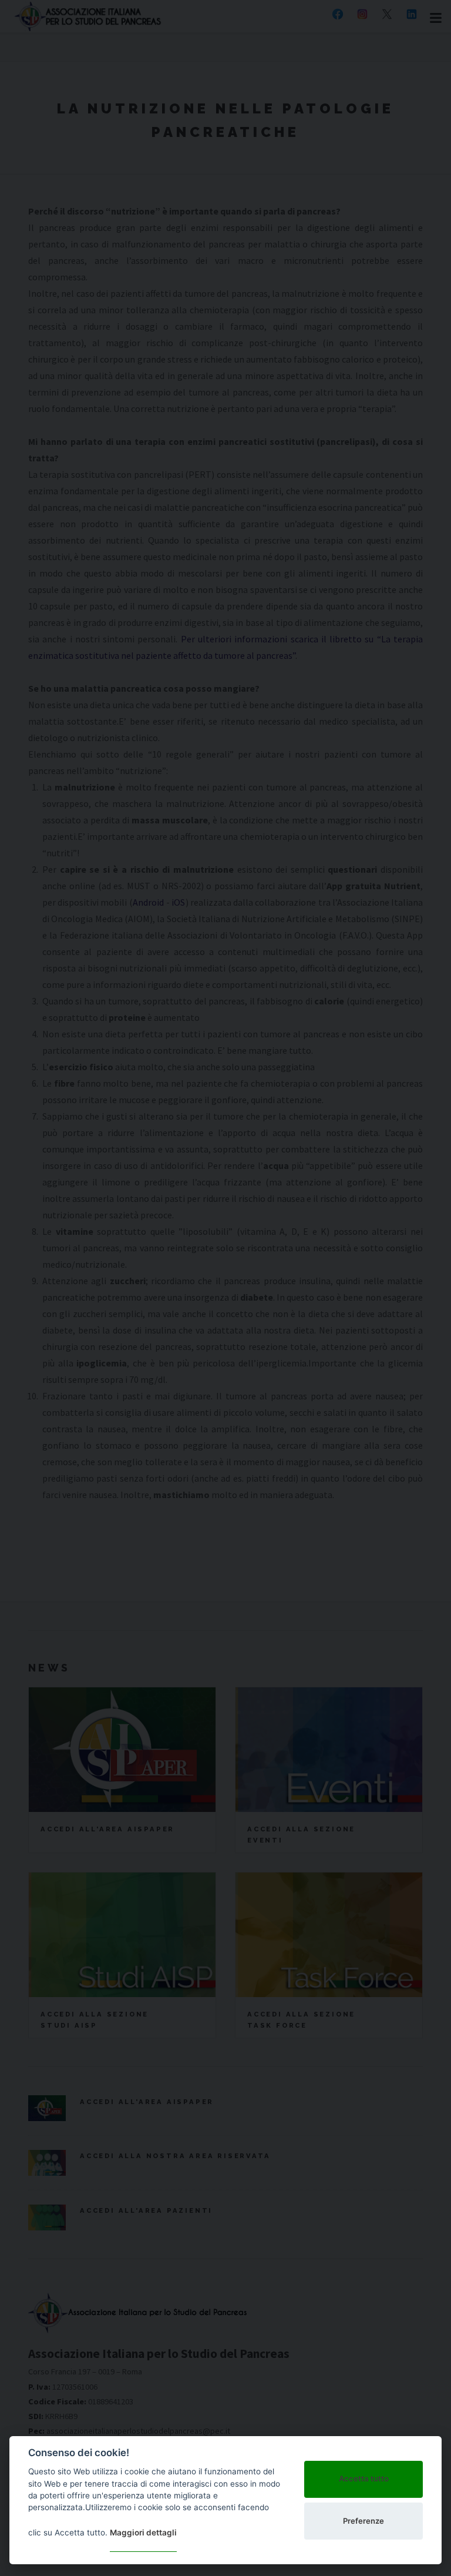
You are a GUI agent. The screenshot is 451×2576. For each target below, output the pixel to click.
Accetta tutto (364, 2478)
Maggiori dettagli (143, 2533)
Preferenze (364, 2521)
